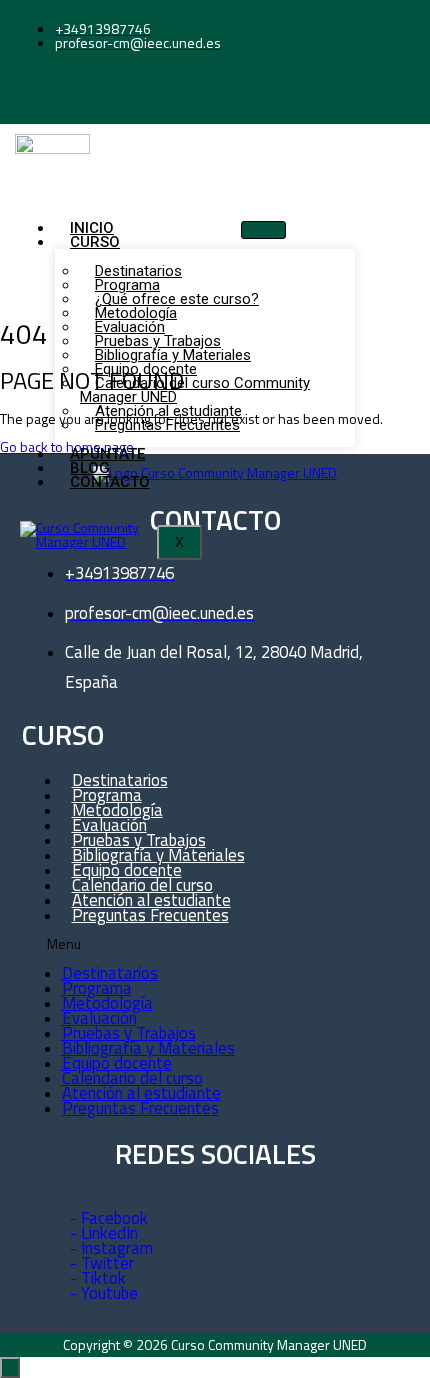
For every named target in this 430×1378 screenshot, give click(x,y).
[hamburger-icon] (263, 230)
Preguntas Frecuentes (167, 425)
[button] (196, 944)
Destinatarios (110, 973)
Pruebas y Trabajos (129, 1033)
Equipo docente (117, 1063)
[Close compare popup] (10, 1367)
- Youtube (104, 1293)
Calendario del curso (132, 1078)
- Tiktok (98, 1278)
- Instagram (111, 1248)
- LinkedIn (104, 1233)
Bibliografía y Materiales (148, 1048)
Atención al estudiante (141, 1093)
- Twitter (102, 1263)
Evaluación (99, 1018)
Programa (97, 988)
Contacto (110, 482)
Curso (95, 242)
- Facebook (109, 1218)
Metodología (107, 1003)
